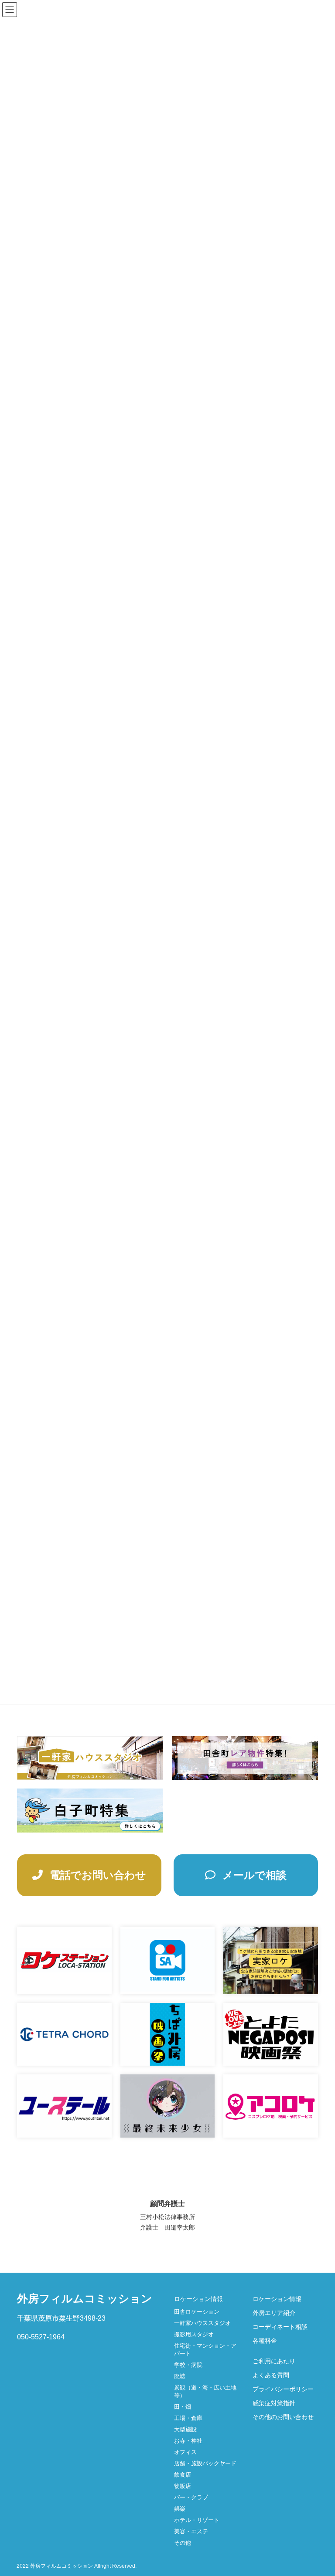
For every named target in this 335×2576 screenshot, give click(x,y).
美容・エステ (191, 2531)
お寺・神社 (188, 2441)
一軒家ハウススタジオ (202, 2323)
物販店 (183, 2486)
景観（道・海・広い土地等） (205, 2391)
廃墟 (180, 2376)
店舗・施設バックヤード (205, 2463)
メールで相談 (253, 1875)
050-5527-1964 (41, 2337)
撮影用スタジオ (194, 2334)
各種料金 (265, 2341)
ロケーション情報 (198, 2299)
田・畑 (183, 2407)
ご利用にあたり (274, 2361)
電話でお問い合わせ (96, 1875)
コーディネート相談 (280, 2327)
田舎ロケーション (197, 2312)
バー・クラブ (191, 2497)
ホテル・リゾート (197, 2520)
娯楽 (180, 2509)
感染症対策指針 (274, 2403)
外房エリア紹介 (274, 2313)
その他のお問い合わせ (283, 2417)
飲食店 (183, 2475)
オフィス (185, 2452)
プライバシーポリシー (283, 2389)
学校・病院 (188, 2365)
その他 (183, 2543)
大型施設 (185, 2429)
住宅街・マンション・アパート (205, 2350)
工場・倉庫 (188, 2418)
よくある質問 (271, 2375)
